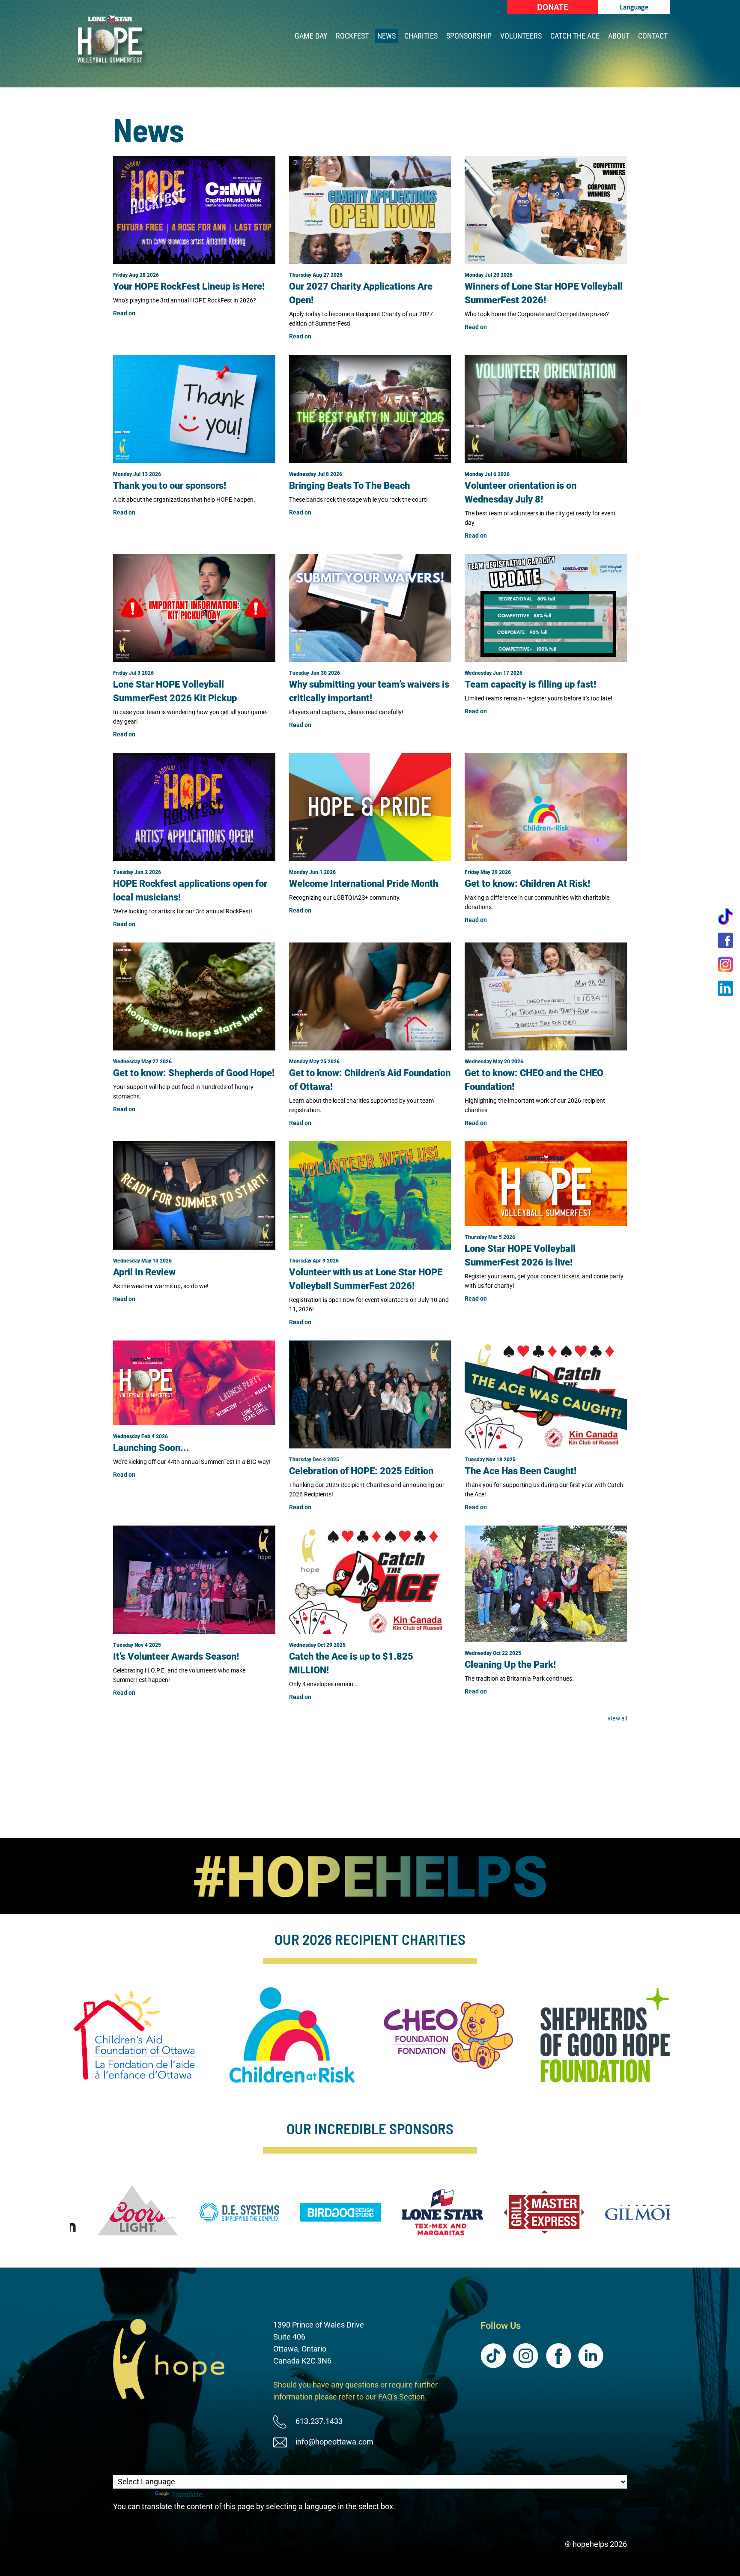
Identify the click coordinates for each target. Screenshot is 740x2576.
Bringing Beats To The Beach (349, 486)
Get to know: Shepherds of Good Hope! (194, 1073)
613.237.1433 (319, 2421)
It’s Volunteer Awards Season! (176, 1656)
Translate (187, 2494)
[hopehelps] (111, 43)
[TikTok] (725, 916)
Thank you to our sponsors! (170, 486)
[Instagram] (725, 964)
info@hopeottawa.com (334, 2442)
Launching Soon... (151, 1448)
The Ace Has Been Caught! (521, 1471)
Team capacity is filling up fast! (530, 684)
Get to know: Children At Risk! (527, 884)
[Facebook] (725, 940)
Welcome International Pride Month (364, 884)
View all (617, 1718)
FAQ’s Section (401, 2397)
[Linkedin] (725, 988)
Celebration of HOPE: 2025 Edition (361, 1471)
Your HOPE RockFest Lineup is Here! (189, 286)
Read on (124, 313)
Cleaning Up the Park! (510, 1665)
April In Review (144, 1272)
